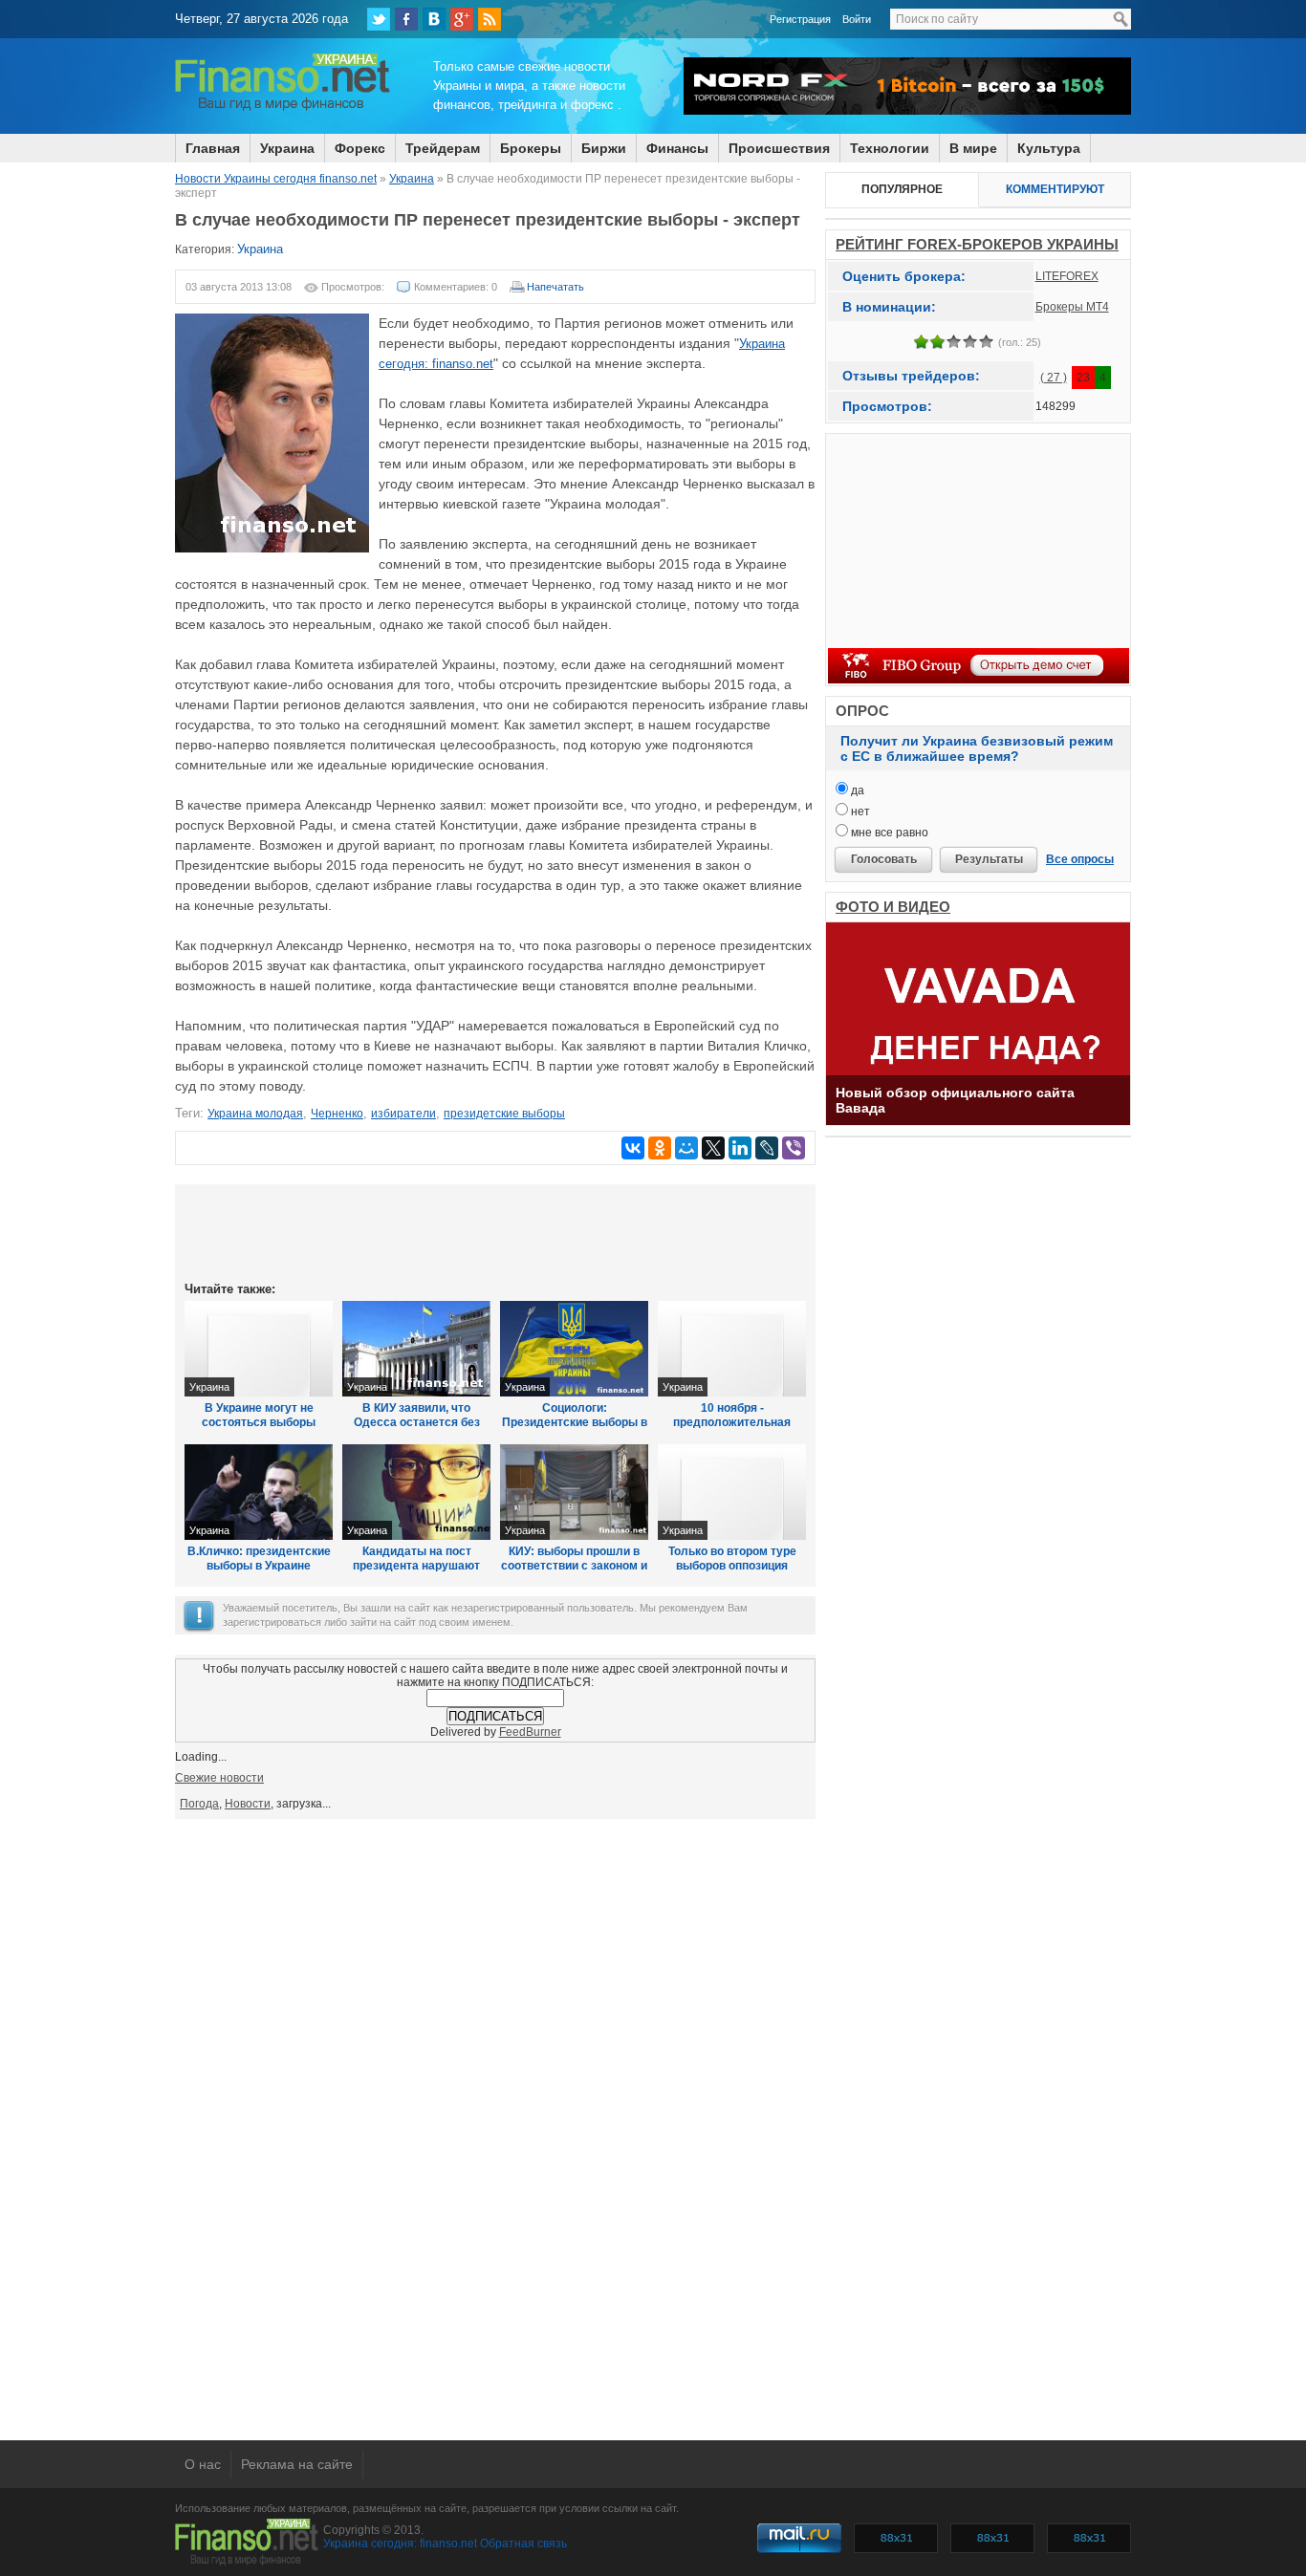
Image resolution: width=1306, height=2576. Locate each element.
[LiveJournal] (767, 1148)
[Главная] (283, 108)
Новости (248, 1804)
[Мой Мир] (686, 1148)
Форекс (360, 148)
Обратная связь (523, 2544)
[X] (713, 1148)
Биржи (604, 148)
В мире (973, 148)
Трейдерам (443, 148)
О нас (203, 2464)
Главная (213, 148)
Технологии (890, 148)
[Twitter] (379, 19)
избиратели (403, 1114)
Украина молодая (255, 1114)
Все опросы (1080, 859)
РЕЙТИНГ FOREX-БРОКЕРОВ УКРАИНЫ (977, 244)
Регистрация (800, 19)
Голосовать (884, 859)
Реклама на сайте (297, 2464)
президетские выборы (504, 1114)
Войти (857, 19)
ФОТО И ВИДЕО (893, 907)
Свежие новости (219, 1778)
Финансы (677, 148)
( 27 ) (1054, 378)
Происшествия (779, 148)
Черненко (337, 1114)
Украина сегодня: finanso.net (400, 2544)
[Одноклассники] (660, 1148)
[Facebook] (406, 19)
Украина (287, 148)
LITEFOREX (1067, 276)
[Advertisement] (495, 1231)
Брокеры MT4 (1072, 307)
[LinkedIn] (740, 1148)
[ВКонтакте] (434, 19)
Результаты (989, 859)
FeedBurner (530, 1732)
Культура (1049, 148)
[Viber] (794, 1148)
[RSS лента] (490, 19)
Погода (199, 1804)
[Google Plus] (462, 19)
